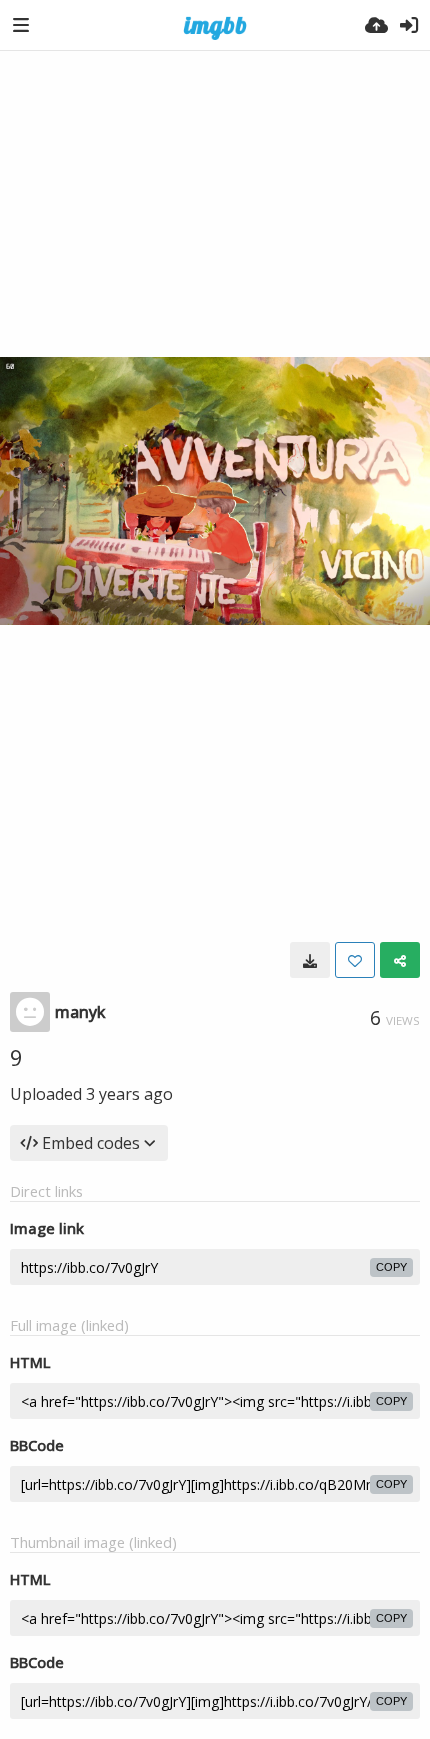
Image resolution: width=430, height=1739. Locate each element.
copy (391, 1267)
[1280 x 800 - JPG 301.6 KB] (310, 960)
